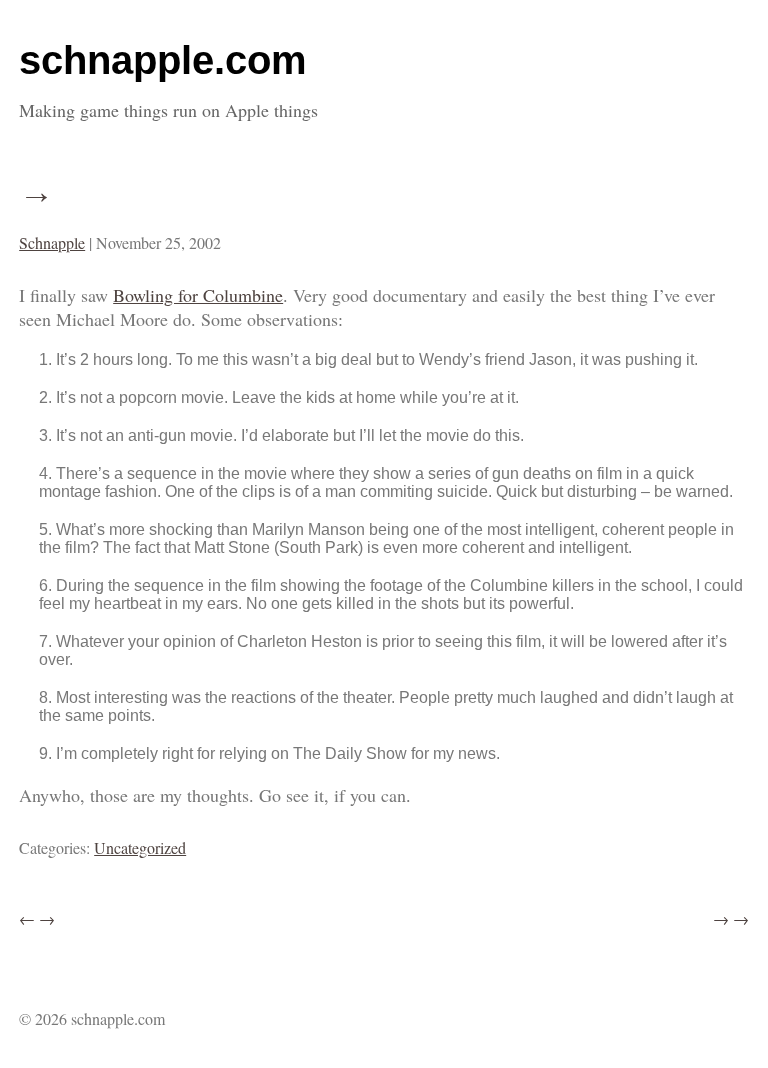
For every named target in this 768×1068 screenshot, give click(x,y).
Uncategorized (140, 847)
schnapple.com (163, 60)
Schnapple (52, 242)
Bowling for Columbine (198, 295)
